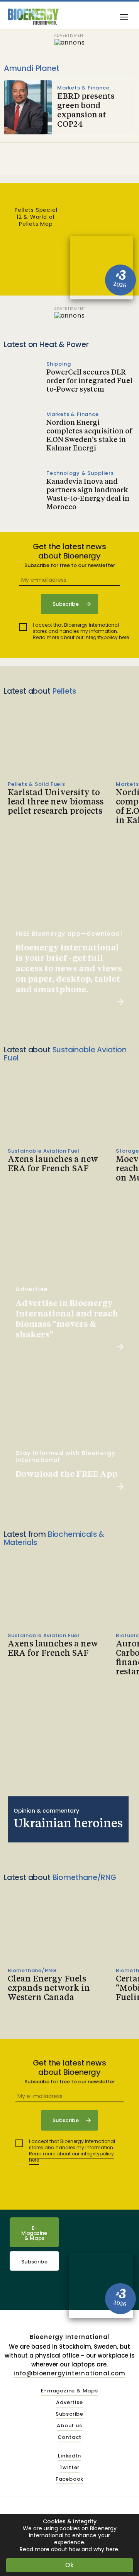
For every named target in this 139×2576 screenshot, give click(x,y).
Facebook (69, 2479)
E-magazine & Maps (69, 2391)
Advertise (69, 2403)
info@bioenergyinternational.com (69, 2373)
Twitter (70, 2468)
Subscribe (34, 2262)
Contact (70, 2438)
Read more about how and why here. (69, 2549)
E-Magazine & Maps (34, 2233)
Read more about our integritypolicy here (81, 637)
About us (69, 2426)
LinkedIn (69, 2456)
